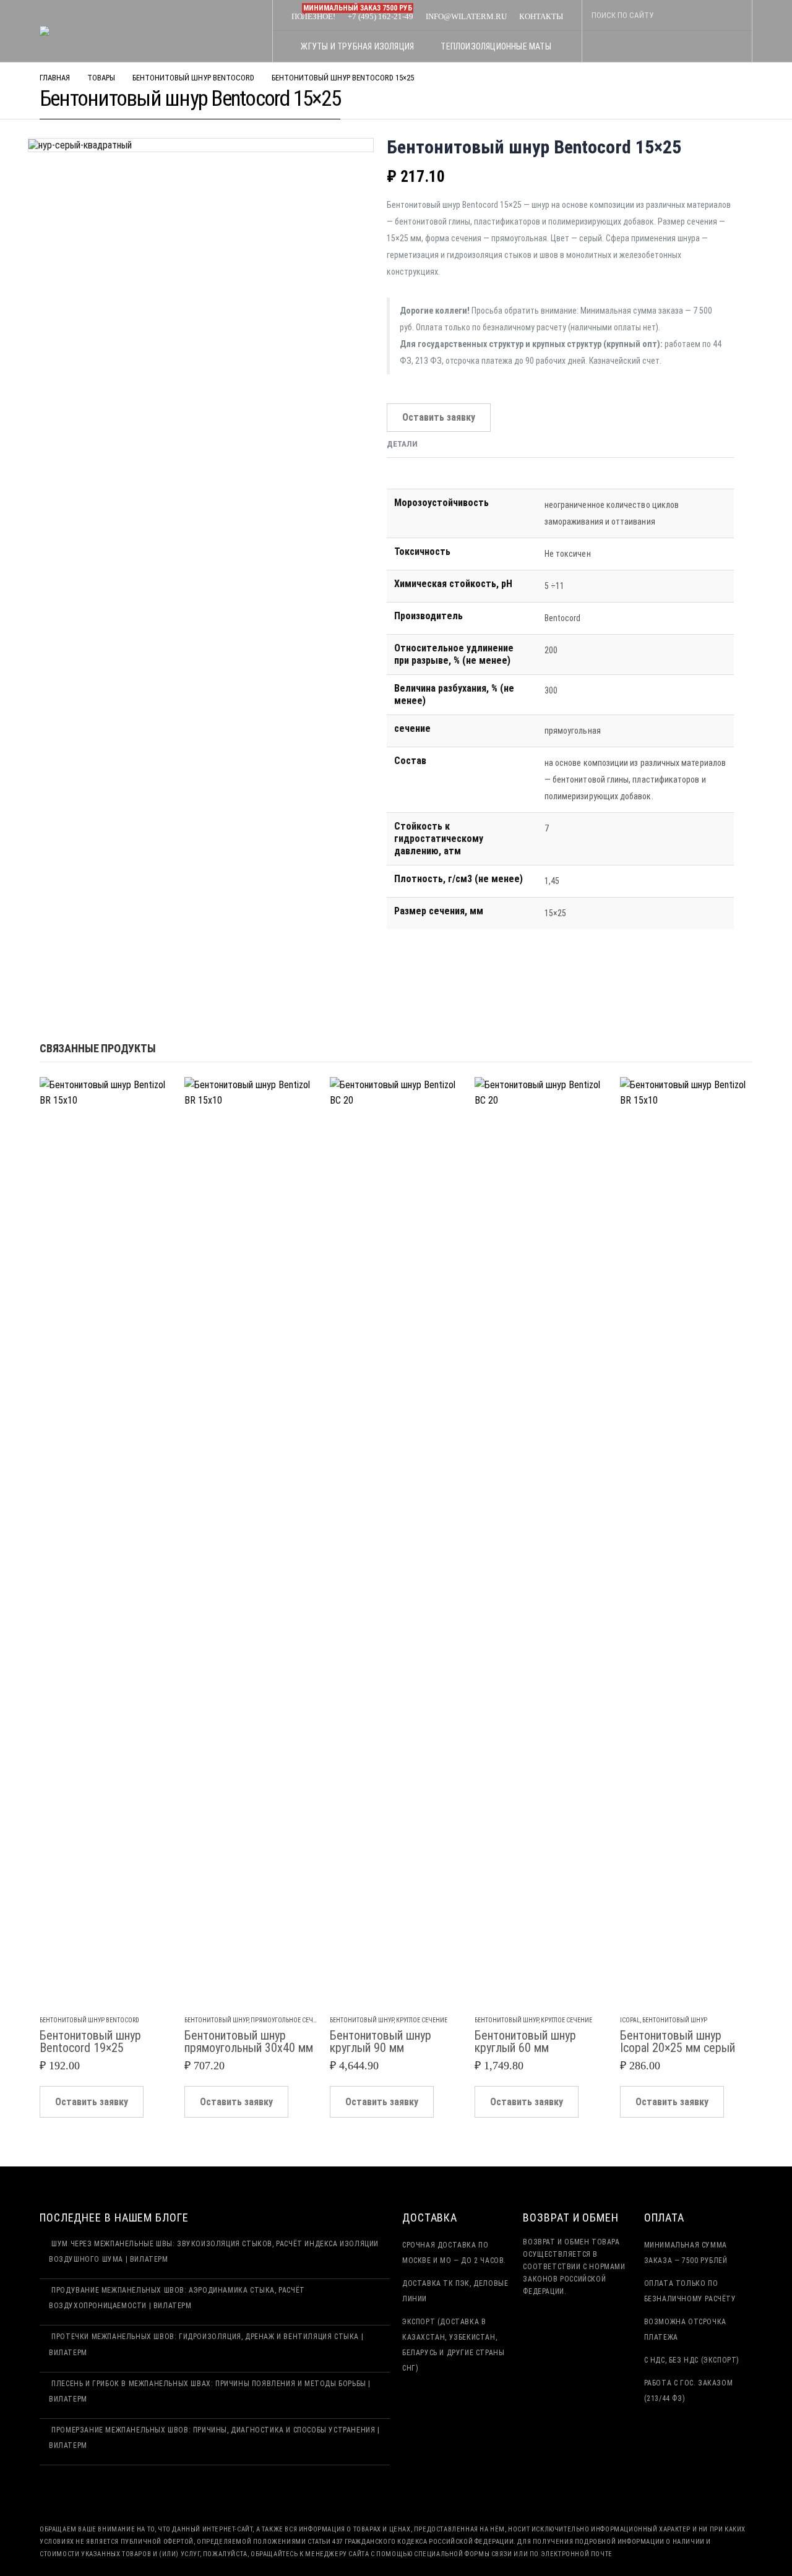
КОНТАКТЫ (541, 16)
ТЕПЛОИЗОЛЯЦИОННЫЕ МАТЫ (496, 46)
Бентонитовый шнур (216, 2020)
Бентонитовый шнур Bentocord (89, 2020)
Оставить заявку (439, 417)
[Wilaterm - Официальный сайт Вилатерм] (62, 31)
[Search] (731, 15)
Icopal (630, 2020)
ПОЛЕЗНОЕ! (313, 16)
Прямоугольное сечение (289, 2020)
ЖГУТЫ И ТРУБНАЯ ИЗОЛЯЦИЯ (357, 46)
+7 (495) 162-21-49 (377, 15)
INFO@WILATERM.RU (466, 16)
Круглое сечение (422, 2020)
